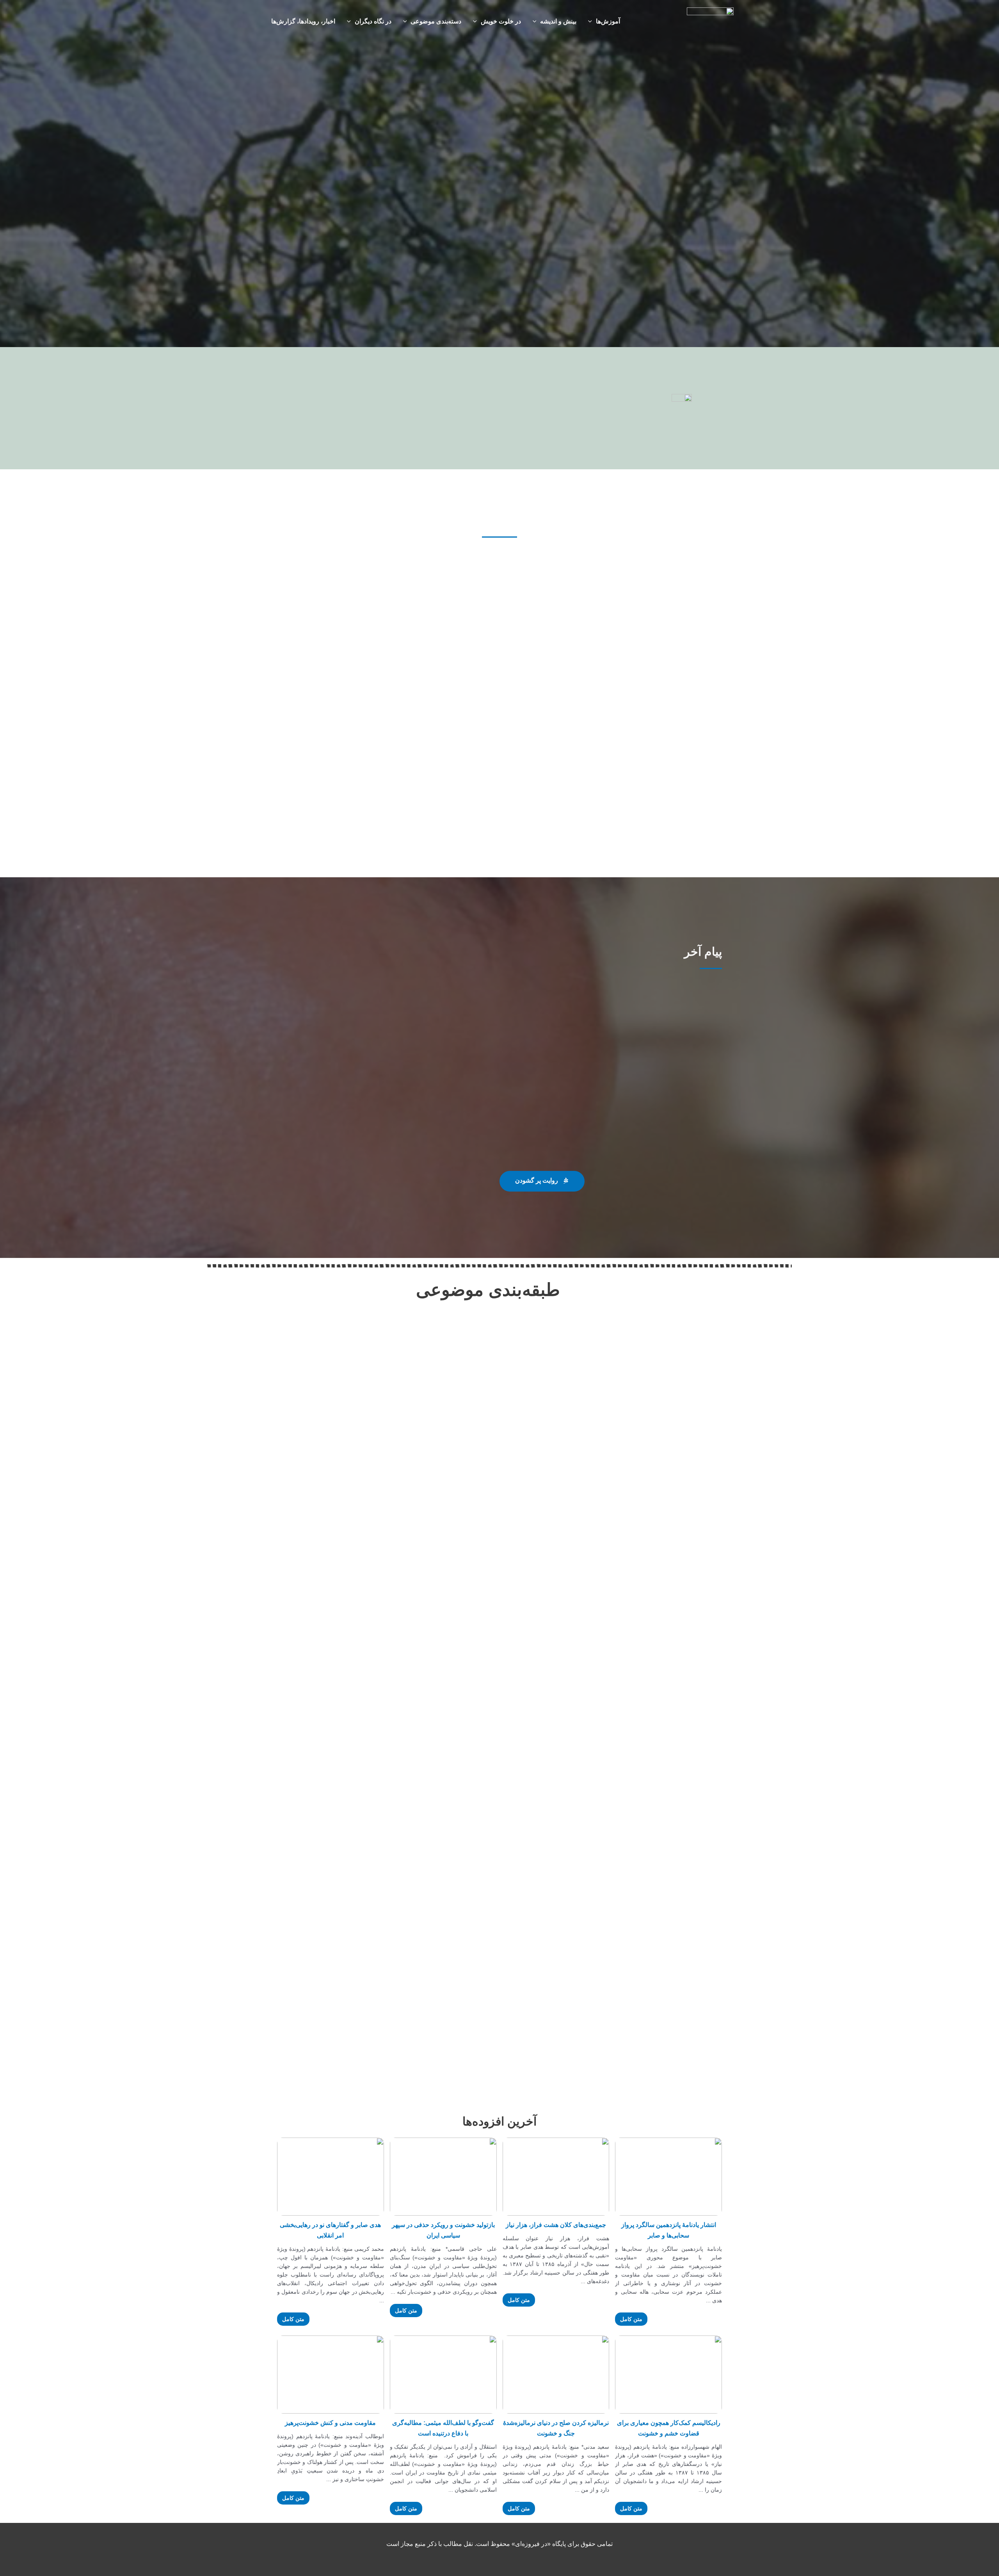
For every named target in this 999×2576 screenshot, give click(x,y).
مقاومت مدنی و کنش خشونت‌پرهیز (330, 2423)
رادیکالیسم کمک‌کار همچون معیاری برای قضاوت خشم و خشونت (669, 2428)
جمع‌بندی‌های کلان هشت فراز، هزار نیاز (556, 2225)
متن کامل (631, 2319)
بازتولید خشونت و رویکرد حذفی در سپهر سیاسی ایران (443, 2230)
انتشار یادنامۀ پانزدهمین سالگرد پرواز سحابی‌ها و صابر (669, 2230)
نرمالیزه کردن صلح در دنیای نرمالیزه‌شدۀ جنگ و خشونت (556, 2428)
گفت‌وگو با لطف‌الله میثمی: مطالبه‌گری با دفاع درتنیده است (443, 2428)
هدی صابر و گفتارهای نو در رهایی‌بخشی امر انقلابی (330, 2230)
